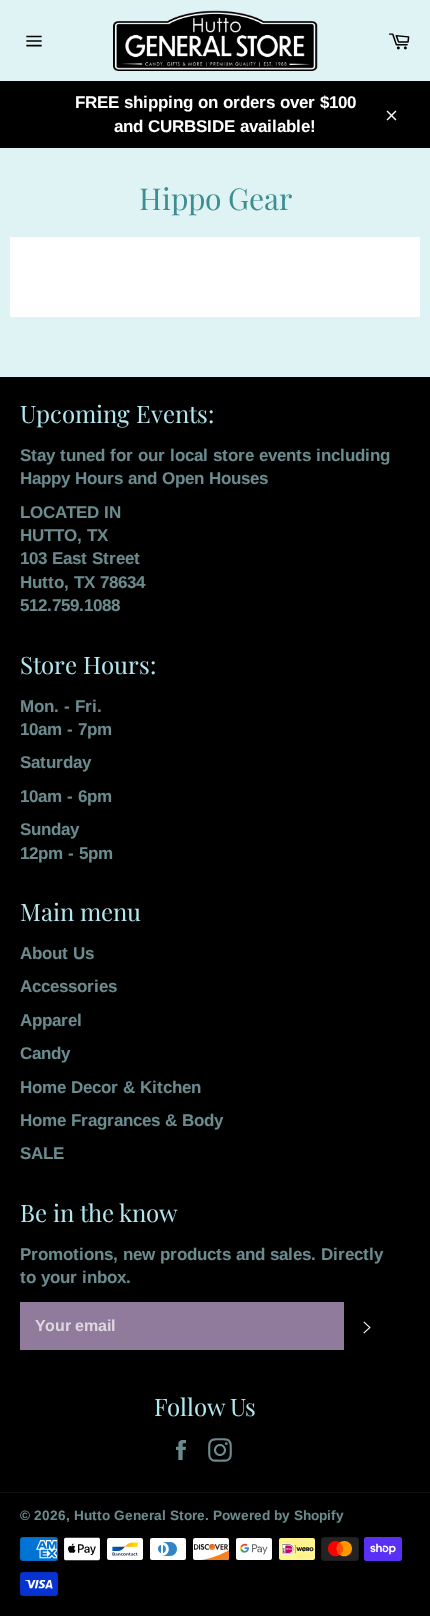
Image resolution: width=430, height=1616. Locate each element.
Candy (45, 1053)
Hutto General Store (139, 1515)
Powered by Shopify (278, 1515)
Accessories (68, 986)
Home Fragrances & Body (121, 1120)
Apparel (51, 1020)
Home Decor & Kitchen (110, 1087)
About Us (57, 953)
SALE (42, 1153)
